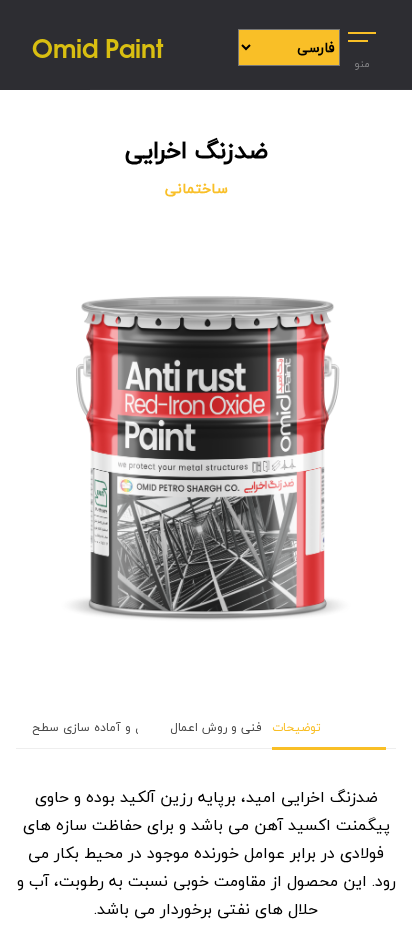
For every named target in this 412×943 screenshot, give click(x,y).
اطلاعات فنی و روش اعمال (241, 727)
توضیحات (296, 727)
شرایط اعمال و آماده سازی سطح (117, 727)
